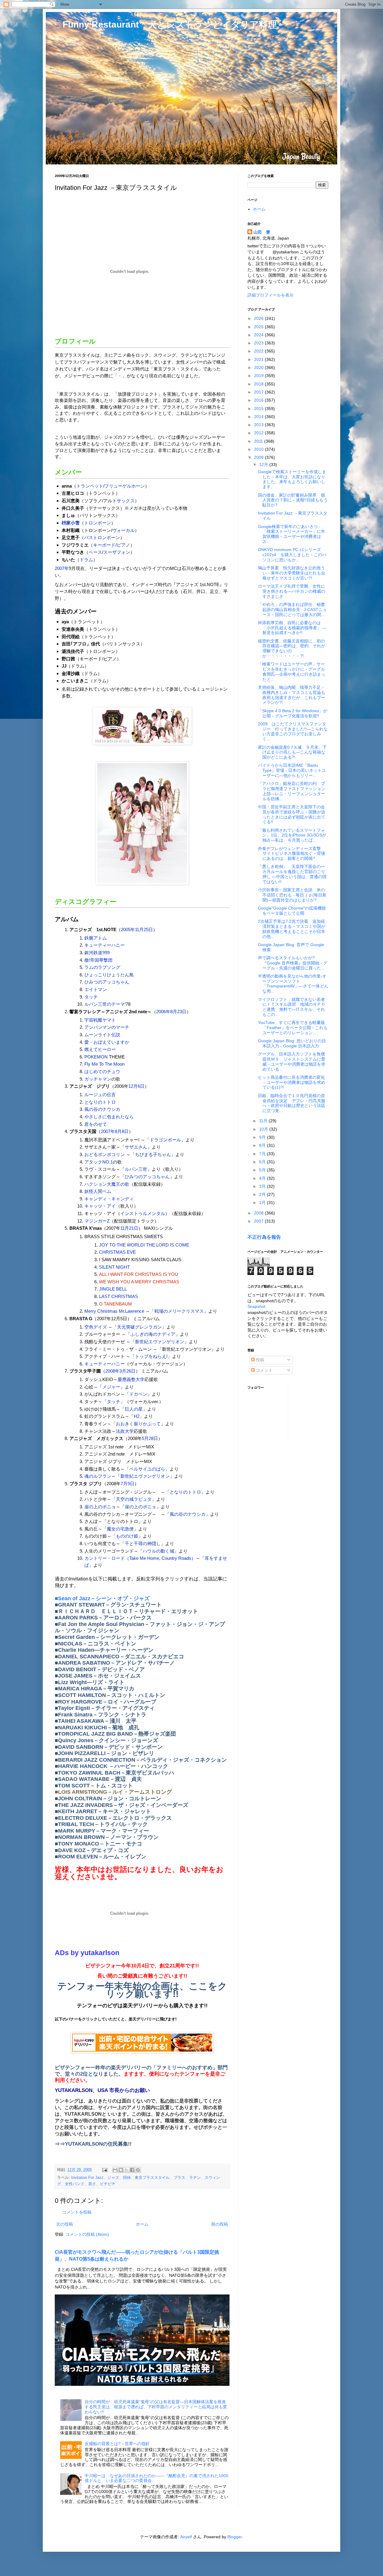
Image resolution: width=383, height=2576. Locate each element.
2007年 (62, 568)
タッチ (91, 997)
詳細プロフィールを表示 (270, 295)
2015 (259, 409)
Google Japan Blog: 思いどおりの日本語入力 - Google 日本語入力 (292, 1043)
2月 (263, 1194)
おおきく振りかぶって (138, 1424)
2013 (259, 425)
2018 (259, 384)
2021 (259, 359)
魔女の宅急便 (120, 1529)
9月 (263, 1137)
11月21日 (129, 1228)
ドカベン (138, 1394)
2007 (259, 1221)
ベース (95, 552)
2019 (259, 376)
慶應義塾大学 (131, 1379)
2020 (259, 367)
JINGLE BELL (113, 1289)
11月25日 (144, 929)
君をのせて (96, 1124)
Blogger (235, 2537)
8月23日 (178, 1012)
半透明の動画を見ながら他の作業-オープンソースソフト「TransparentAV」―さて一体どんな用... (293, 984)
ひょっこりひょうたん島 (109, 975)
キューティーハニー (105, 945)
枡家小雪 (71, 523)
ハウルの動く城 (158, 1551)
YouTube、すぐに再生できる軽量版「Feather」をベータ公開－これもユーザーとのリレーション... (293, 1028)
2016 (259, 400)
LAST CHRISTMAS (118, 1296)
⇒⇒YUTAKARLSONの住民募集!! (93, 2144)
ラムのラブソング (102, 967)
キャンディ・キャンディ (109, 1199)
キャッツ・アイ (100, 1206)
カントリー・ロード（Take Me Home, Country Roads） (140, 1558)
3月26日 (127, 1371)
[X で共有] (127, 2170)
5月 (263, 1170)
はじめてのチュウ (102, 1071)
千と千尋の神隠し (143, 1543)
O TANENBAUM (115, 1304)
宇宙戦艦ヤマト (100, 1020)
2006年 (163, 1012)
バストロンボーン (102, 537)
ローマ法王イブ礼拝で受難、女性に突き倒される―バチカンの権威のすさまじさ (292, 591)
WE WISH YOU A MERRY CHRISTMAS (139, 1282)
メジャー (111, 1387)
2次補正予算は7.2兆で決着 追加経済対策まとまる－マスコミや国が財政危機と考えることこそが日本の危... (292, 929)
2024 (259, 335)
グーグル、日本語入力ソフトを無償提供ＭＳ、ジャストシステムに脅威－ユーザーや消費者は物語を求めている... (292, 1061)
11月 (264, 1121)
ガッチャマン (98, 1079)
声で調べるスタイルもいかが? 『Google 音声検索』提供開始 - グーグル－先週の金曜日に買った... (293, 963)
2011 (259, 441)
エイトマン (96, 989)
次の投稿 (65, 2224)
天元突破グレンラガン (139, 1327)
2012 (259, 433)
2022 (259, 351)
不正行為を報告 (264, 1237)
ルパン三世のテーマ (105, 1004)
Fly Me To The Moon (104, 1064)
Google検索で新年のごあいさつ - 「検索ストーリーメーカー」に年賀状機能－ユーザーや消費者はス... (292, 534)
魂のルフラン (98, 1476)
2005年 (128, 929)
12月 (264, 465)
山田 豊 (262, 232)
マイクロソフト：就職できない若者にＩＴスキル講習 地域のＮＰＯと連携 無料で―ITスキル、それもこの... (292, 1007)
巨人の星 (134, 1409)
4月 (263, 1178)
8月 (263, 1145)
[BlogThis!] (121, 2170)
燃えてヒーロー (100, 1049)
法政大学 (125, 1431)
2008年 (112, 1371)
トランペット (90, 486)
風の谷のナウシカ (102, 1109)
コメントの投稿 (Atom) (87, 2234)
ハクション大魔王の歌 (107, 1184)
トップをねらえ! (151, 1356)
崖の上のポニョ (100, 1507)
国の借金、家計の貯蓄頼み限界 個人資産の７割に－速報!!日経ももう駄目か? (293, 500)
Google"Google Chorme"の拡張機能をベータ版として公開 (292, 911)
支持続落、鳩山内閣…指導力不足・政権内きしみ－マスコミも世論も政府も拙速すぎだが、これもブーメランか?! (292, 695)
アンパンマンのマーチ (107, 1027)
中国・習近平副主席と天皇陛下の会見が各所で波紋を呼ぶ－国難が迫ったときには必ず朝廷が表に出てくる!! (292, 814)
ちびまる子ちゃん (153, 1154)
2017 (259, 392)
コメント (264, 1370)
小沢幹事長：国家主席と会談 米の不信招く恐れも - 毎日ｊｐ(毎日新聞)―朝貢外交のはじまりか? (292, 895)
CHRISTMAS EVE (117, 1252)
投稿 (259, 1360)
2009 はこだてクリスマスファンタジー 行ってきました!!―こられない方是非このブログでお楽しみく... (293, 731)
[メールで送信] (115, 2170)
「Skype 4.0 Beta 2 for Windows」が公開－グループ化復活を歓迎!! (293, 713)
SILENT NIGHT (114, 1267)
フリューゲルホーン (125, 486)
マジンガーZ (97, 1221)
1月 (263, 1202)
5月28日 (150, 1438)
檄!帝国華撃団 (98, 960)
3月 (263, 1186)
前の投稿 (220, 2224)
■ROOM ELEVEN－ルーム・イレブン (101, 1857)
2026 (259, 318)
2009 (259, 457)
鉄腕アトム (96, 938)
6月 (263, 1162)
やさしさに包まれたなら (109, 1117)
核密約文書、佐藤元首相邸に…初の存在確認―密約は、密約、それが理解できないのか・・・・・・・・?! (292, 648)
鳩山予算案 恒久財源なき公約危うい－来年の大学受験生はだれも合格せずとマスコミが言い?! (292, 573)
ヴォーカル (123, 530)
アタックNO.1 (99, 1162)
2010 (259, 449)
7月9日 (127, 1484)
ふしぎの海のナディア (153, 1334)
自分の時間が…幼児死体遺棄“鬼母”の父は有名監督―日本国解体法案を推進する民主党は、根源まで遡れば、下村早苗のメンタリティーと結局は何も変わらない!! (156, 2407)
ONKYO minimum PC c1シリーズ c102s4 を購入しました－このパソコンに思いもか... (292, 555)
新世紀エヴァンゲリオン (160, 1342)
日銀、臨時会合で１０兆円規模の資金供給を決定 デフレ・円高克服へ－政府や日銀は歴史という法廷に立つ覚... (292, 1103)
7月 (263, 1154)
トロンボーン (98, 523)
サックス (126, 501)
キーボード (104, 545)
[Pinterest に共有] (138, 2170)
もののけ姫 (127, 1536)
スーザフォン (117, 552)
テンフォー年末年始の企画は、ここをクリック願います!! (142, 1990)
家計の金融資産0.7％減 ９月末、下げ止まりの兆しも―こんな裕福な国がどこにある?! (292, 752)
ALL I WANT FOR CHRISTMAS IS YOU (139, 1274)
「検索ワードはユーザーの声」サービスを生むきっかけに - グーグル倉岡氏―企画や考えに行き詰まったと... (292, 671)
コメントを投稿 (77, 2212)
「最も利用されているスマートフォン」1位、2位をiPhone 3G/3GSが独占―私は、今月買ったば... (292, 835)
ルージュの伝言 (100, 1095)
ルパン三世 (136, 1169)
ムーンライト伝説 (102, 1035)
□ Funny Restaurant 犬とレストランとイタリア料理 (166, 24)
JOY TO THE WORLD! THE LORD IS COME (144, 1245)
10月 (264, 1129)
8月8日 (122, 1131)
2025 (259, 327)
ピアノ (123, 545)
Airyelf (186, 2537)
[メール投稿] (104, 2170)
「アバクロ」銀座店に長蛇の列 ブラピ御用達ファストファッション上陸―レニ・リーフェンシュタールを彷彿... (292, 791)
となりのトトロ (100, 1102)
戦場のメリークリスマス (179, 1311)
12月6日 (136, 1086)
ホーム (142, 2224)
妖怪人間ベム (98, 1191)
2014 (259, 417)
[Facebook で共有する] (132, 2170)
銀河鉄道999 (97, 953)
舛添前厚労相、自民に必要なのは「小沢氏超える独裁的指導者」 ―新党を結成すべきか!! (292, 628)
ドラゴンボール (165, 1140)
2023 (259, 343)
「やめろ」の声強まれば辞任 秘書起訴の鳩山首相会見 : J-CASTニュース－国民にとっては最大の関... (292, 609)
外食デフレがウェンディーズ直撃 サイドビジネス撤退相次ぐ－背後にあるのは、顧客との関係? (292, 854)
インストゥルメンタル (143, 1213)
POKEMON (96, 1057)
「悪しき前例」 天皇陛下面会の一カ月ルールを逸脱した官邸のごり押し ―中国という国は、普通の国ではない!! (292, 874)
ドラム (86, 560)
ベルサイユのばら (147, 1469)
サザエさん (136, 1147)
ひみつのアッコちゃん (107, 982)
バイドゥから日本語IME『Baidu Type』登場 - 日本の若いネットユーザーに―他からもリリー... (292, 770)
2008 (259, 1213)
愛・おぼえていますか (107, 1042)
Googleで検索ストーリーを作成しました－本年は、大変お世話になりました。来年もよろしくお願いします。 (292, 479)
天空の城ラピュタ (134, 1499)
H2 (137, 1416)
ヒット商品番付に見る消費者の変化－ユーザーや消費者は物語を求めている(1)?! (292, 1082)
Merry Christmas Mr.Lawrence (114, 1311)
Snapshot (256, 1306)
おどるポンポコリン (105, 1154)
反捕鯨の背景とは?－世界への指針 (117, 2444)
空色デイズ (96, 1327)
